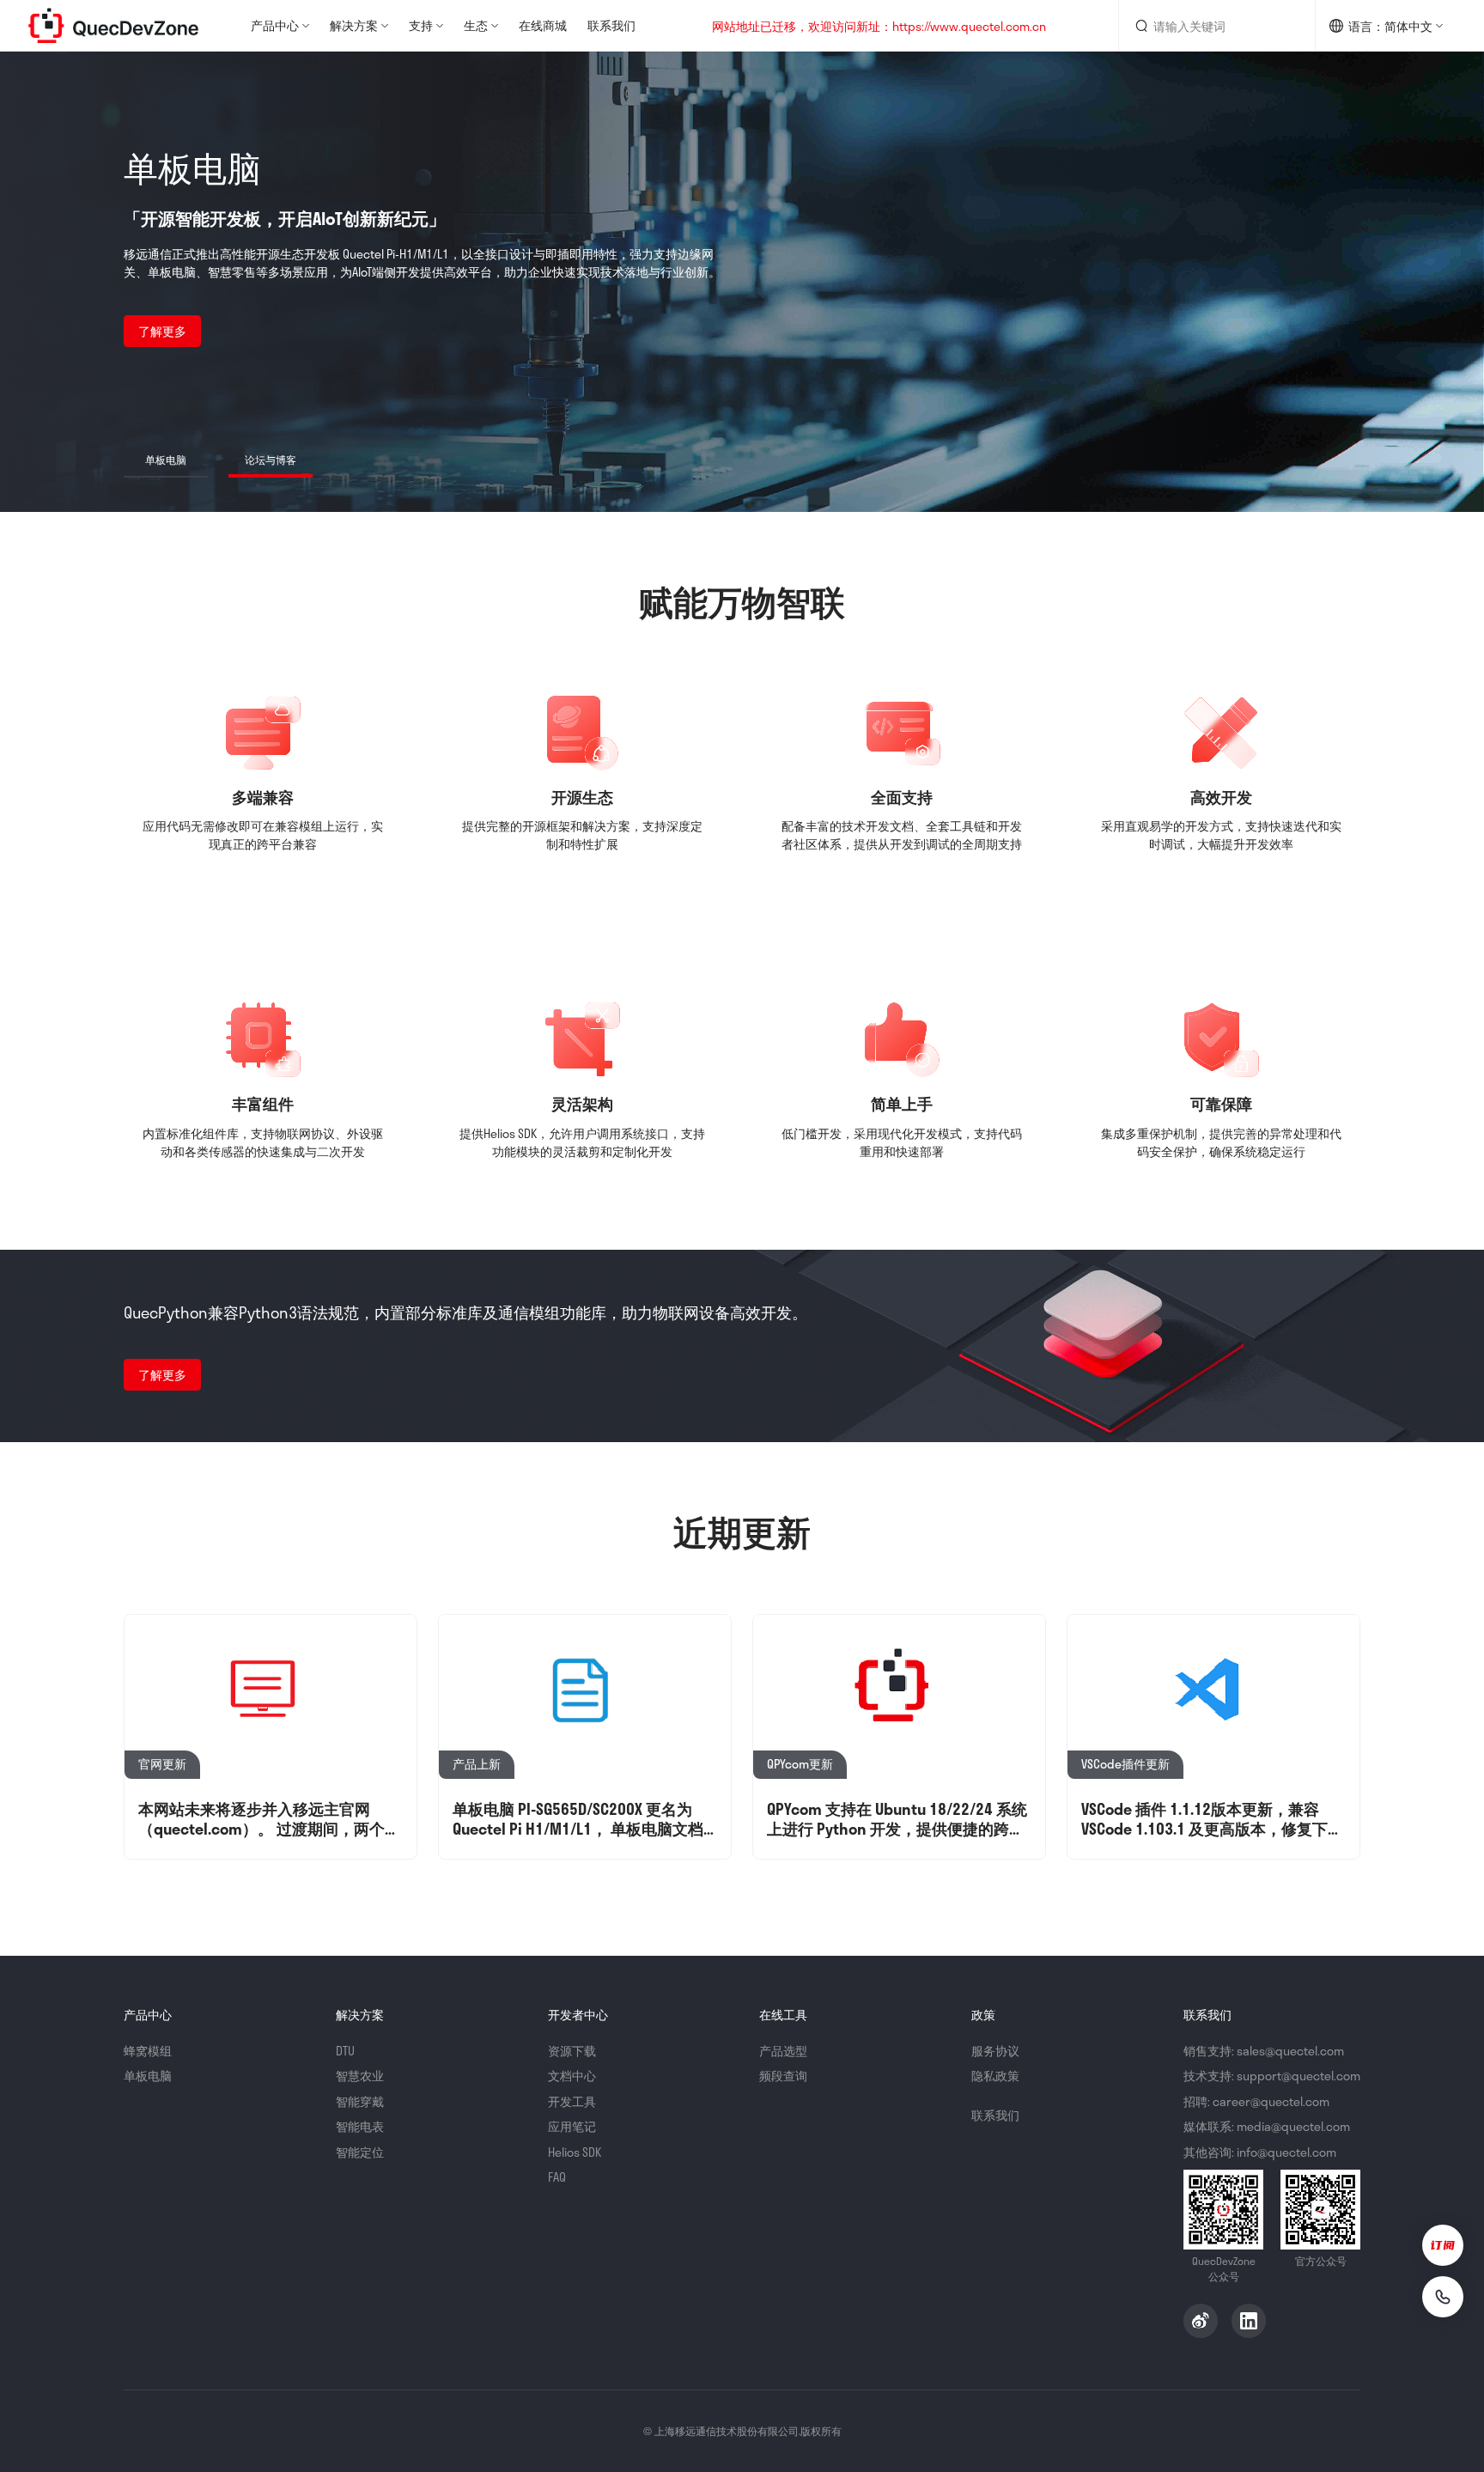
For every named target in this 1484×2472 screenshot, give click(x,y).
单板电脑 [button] (166, 460)
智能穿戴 (360, 2101)
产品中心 (275, 25)
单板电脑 (148, 2076)
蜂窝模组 (148, 2051)
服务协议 (995, 2051)
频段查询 (783, 2076)
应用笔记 (572, 2126)
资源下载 (572, 2051)
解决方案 (354, 25)
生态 (476, 25)
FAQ (557, 2177)
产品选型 (783, 2051)
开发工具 (572, 2101)
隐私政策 (995, 2076)
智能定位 (360, 2152)
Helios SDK (575, 2152)
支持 (421, 25)
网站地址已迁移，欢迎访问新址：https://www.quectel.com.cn (879, 26)
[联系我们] (1443, 2297)
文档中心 (572, 2076)
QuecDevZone (113, 26)
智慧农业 (360, 2076)
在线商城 (543, 25)
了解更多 (162, 331)
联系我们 (611, 25)
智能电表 (360, 2126)
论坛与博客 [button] (271, 460)
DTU (345, 2051)
